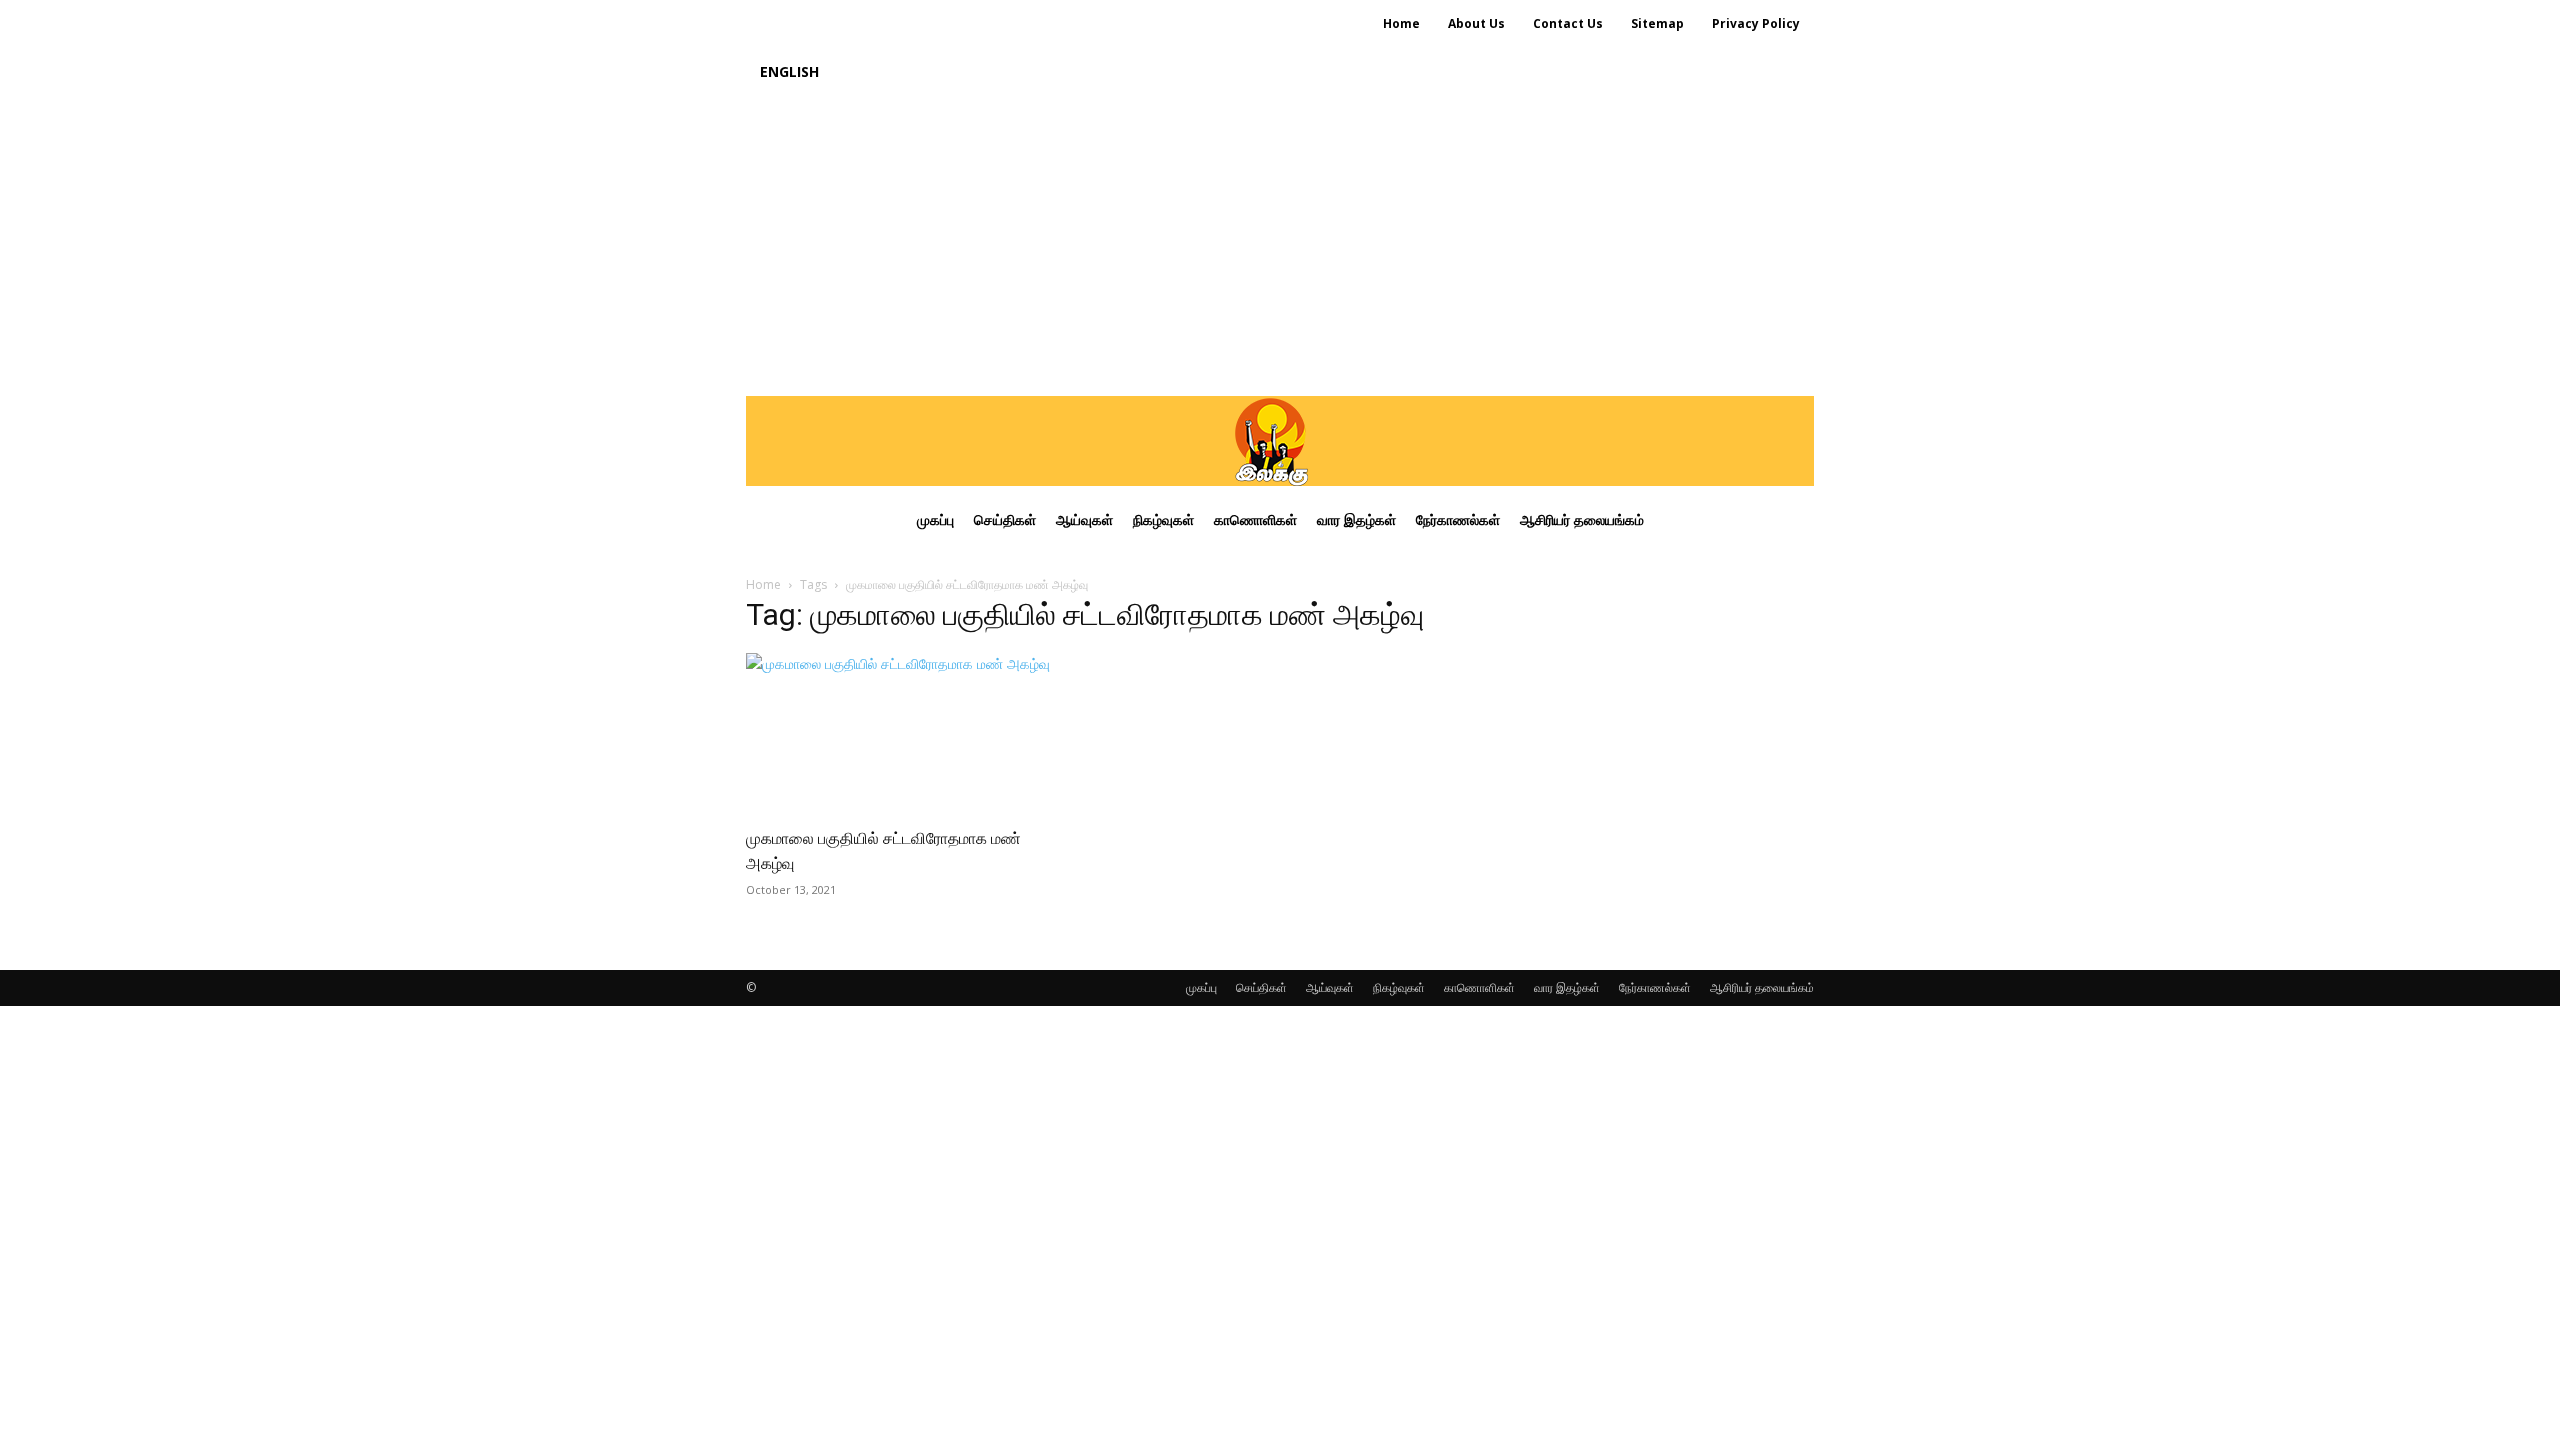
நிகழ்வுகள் (1399, 987)
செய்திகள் (1261, 987)
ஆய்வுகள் (1330, 987)
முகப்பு (1201, 987)
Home (763, 584)
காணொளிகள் (1479, 987)
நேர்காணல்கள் (1655, 987)
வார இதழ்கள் (1567, 987)
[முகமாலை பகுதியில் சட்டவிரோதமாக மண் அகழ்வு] (908, 733)
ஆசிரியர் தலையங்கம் (1762, 987)
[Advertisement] (1280, 246)
